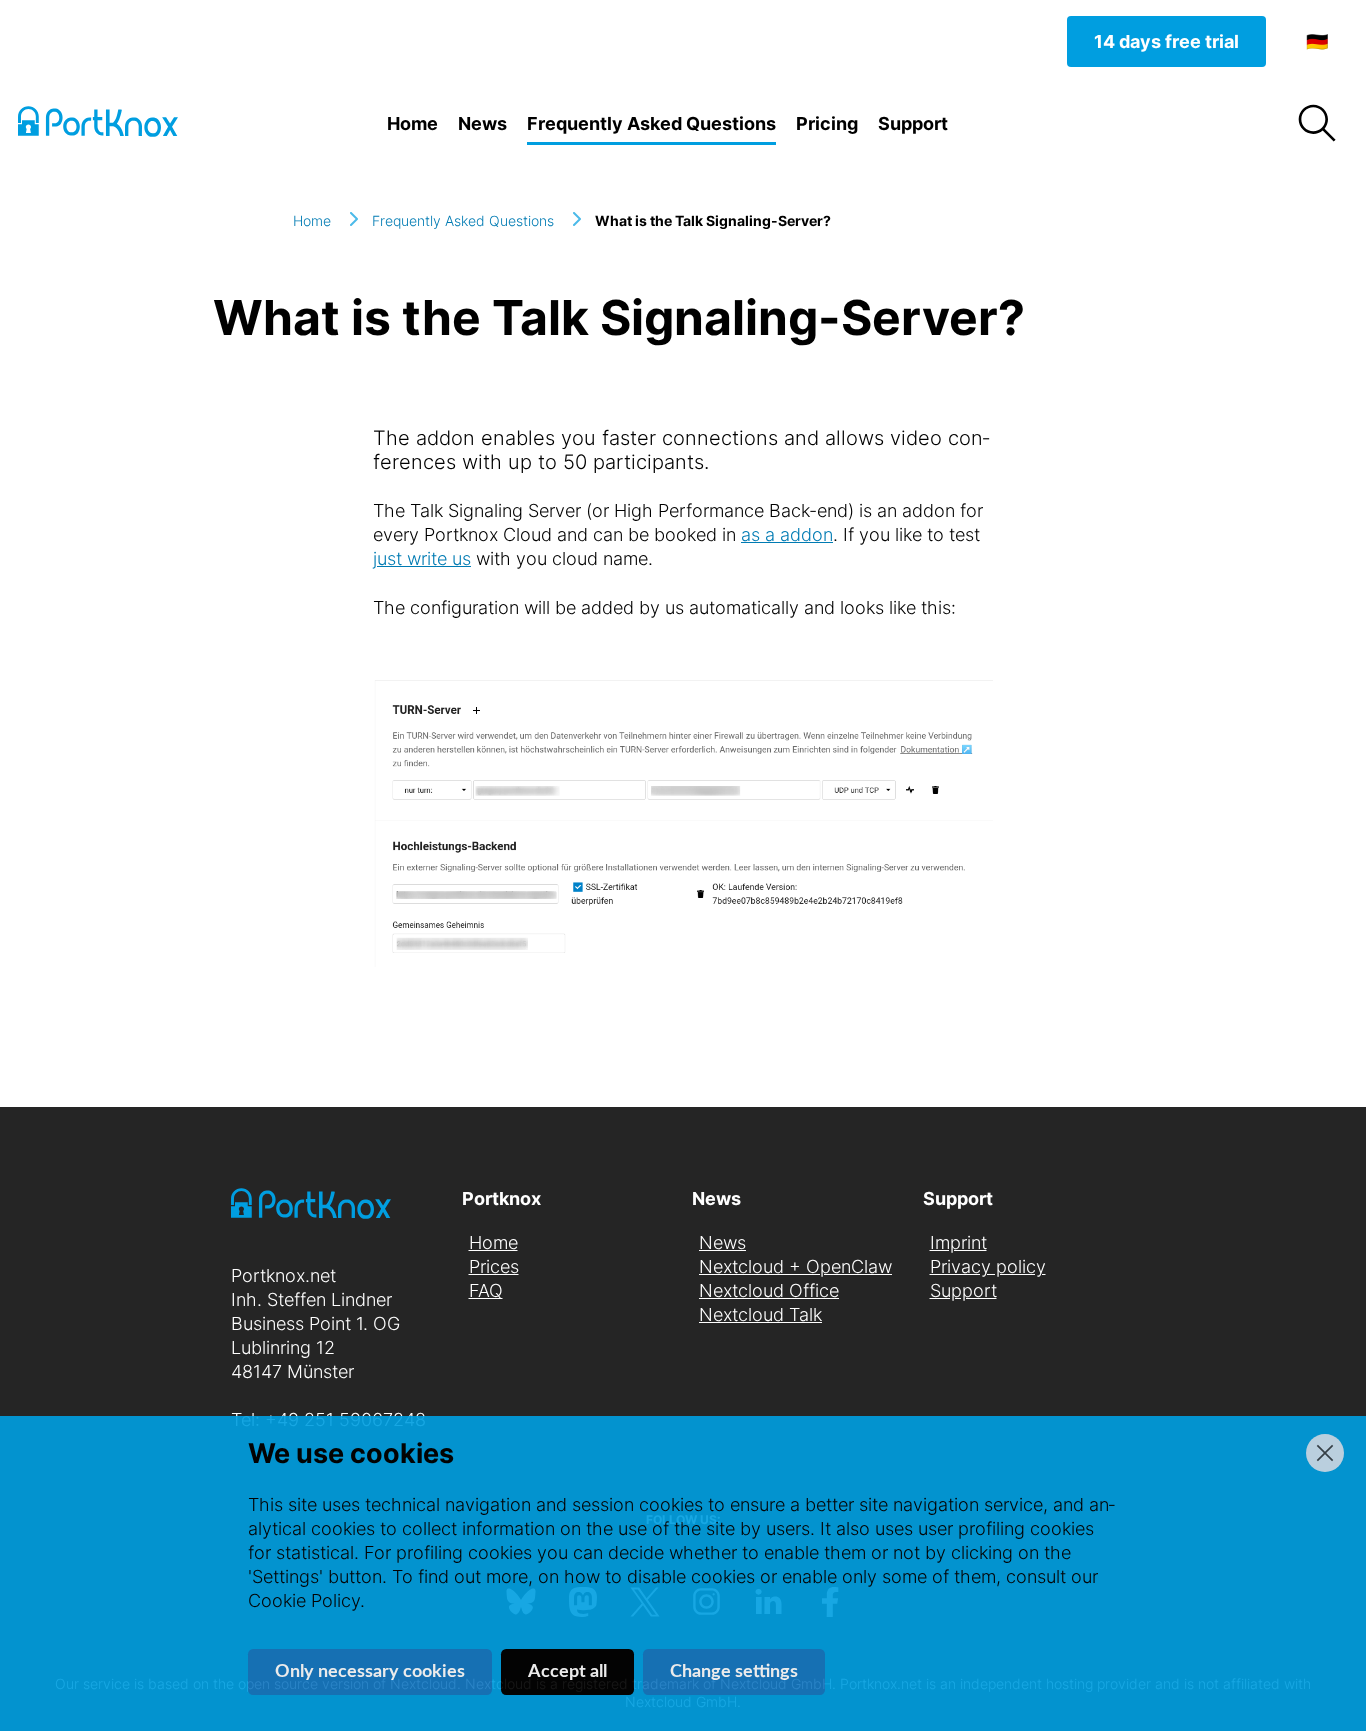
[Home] (118, 124)
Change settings (734, 1672)
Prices (494, 1266)
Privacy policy (988, 1266)
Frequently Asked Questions (651, 123)
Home (412, 123)
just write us (422, 558)
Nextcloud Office (769, 1290)
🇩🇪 (1317, 41)
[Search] (1316, 124)
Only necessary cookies (370, 1672)
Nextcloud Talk (760, 1314)
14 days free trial (1166, 41)
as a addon (787, 534)
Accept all (567, 1672)
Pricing (827, 123)
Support (913, 123)
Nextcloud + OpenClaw (795, 1266)
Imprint (958, 1242)
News (482, 123)
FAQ (486, 1290)
